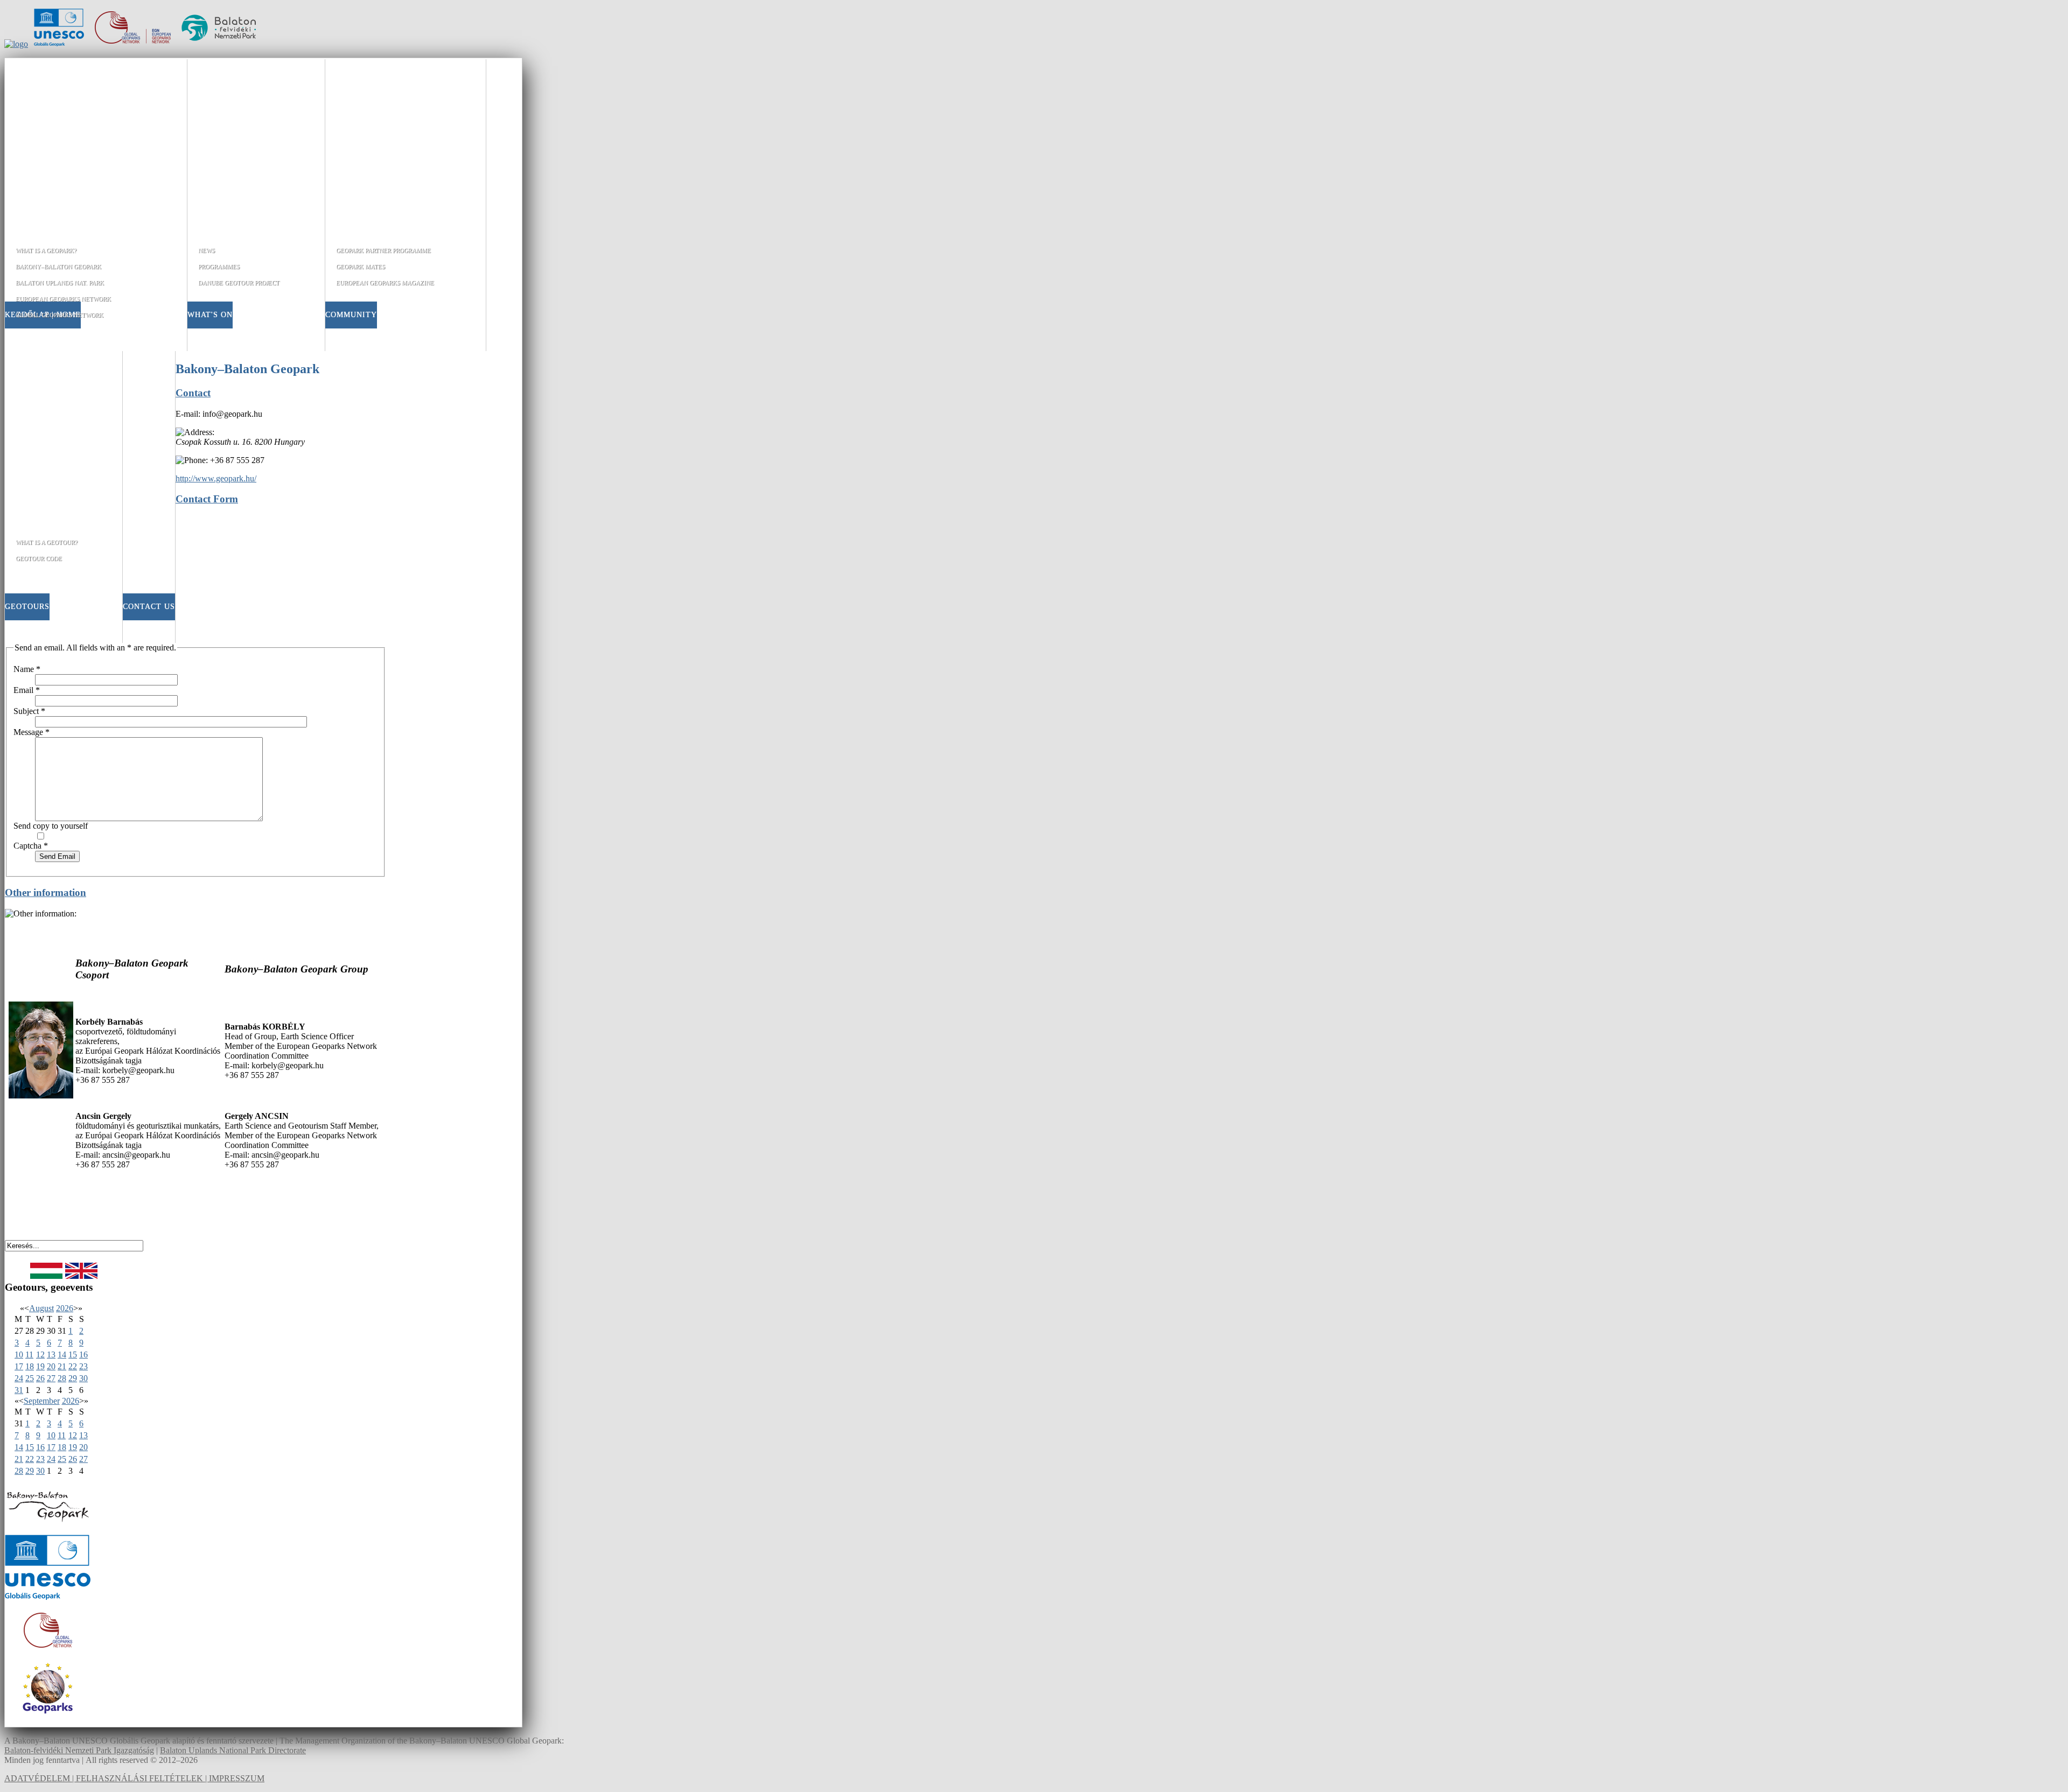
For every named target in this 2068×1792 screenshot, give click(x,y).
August (41, 1308)
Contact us (149, 607)
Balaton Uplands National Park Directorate (233, 1750)
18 (30, 1366)
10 (19, 1354)
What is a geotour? (47, 542)
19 (40, 1366)
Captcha (31, 846)
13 (51, 1354)
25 (30, 1378)
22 (73, 1366)
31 (19, 1390)
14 (62, 1354)
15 (73, 1354)
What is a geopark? (46, 250)
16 (83, 1354)
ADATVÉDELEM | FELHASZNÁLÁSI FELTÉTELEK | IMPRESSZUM (134, 1778)
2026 (65, 1308)
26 (40, 1378)
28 (62, 1378)
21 (62, 1366)
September (42, 1401)
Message (32, 732)
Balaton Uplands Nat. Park (60, 283)
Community (351, 315)
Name (27, 669)
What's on (210, 315)
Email (27, 690)
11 (29, 1354)
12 (40, 1354)
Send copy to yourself (51, 826)
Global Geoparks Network (60, 315)
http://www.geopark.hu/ (216, 478)
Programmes (219, 267)
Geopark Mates (361, 267)
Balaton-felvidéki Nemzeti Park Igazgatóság (79, 1750)
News (207, 250)
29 (73, 1378)
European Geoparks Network (63, 299)
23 (83, 1366)
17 (19, 1366)
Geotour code (39, 558)
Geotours (27, 607)
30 (83, 1378)
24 (19, 1378)
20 (51, 1366)
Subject (29, 711)
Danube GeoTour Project (239, 283)
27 (51, 1378)
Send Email (57, 856)
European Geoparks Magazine (385, 283)
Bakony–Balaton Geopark (58, 267)
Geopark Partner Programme (383, 250)
